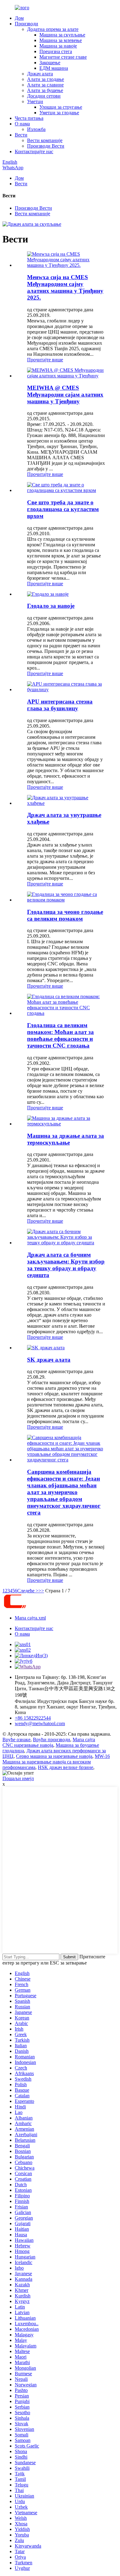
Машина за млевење (61, 40)
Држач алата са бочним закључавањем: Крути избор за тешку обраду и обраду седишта (66, 1265)
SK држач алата (49, 1360)
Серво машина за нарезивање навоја (54, 1756)
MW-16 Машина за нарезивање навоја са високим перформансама (56, 1762)
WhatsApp (13, 168)
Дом (19, 18)
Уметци (35, 101)
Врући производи (52, 1740)
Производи (26, 24)
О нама (22, 124)
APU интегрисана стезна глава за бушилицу (60, 705)
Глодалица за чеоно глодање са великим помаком (65, 915)
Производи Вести (46, 146)
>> (41, 1591)
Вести (21, 135)
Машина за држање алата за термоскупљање (66, 1139)
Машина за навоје (58, 46)
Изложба (36, 129)
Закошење (50, 63)
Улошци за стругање (61, 107)
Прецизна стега (56, 51)
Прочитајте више (45, 360)
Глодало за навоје (51, 606)
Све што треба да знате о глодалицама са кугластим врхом (63, 509)
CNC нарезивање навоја (28, 1745)
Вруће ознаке (16, 1740)
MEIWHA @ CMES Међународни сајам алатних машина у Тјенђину (65, 395)
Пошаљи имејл (18, 1778)
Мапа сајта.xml (30, 1618)
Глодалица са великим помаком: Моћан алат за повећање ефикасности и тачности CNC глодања (60, 1035)
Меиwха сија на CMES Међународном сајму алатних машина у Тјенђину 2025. (65, 287)
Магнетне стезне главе (63, 57)
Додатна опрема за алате (53, 29)
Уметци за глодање (59, 113)
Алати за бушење (45, 90)
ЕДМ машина (54, 68)
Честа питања (29, 118)
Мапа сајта (84, 1740)
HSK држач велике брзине (66, 1767)
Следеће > (28, 1591)
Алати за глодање (46, 79)
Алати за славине (45, 85)
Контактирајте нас (34, 151)
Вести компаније (45, 140)
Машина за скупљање (62, 35)
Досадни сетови (44, 96)
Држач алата (40, 74)
